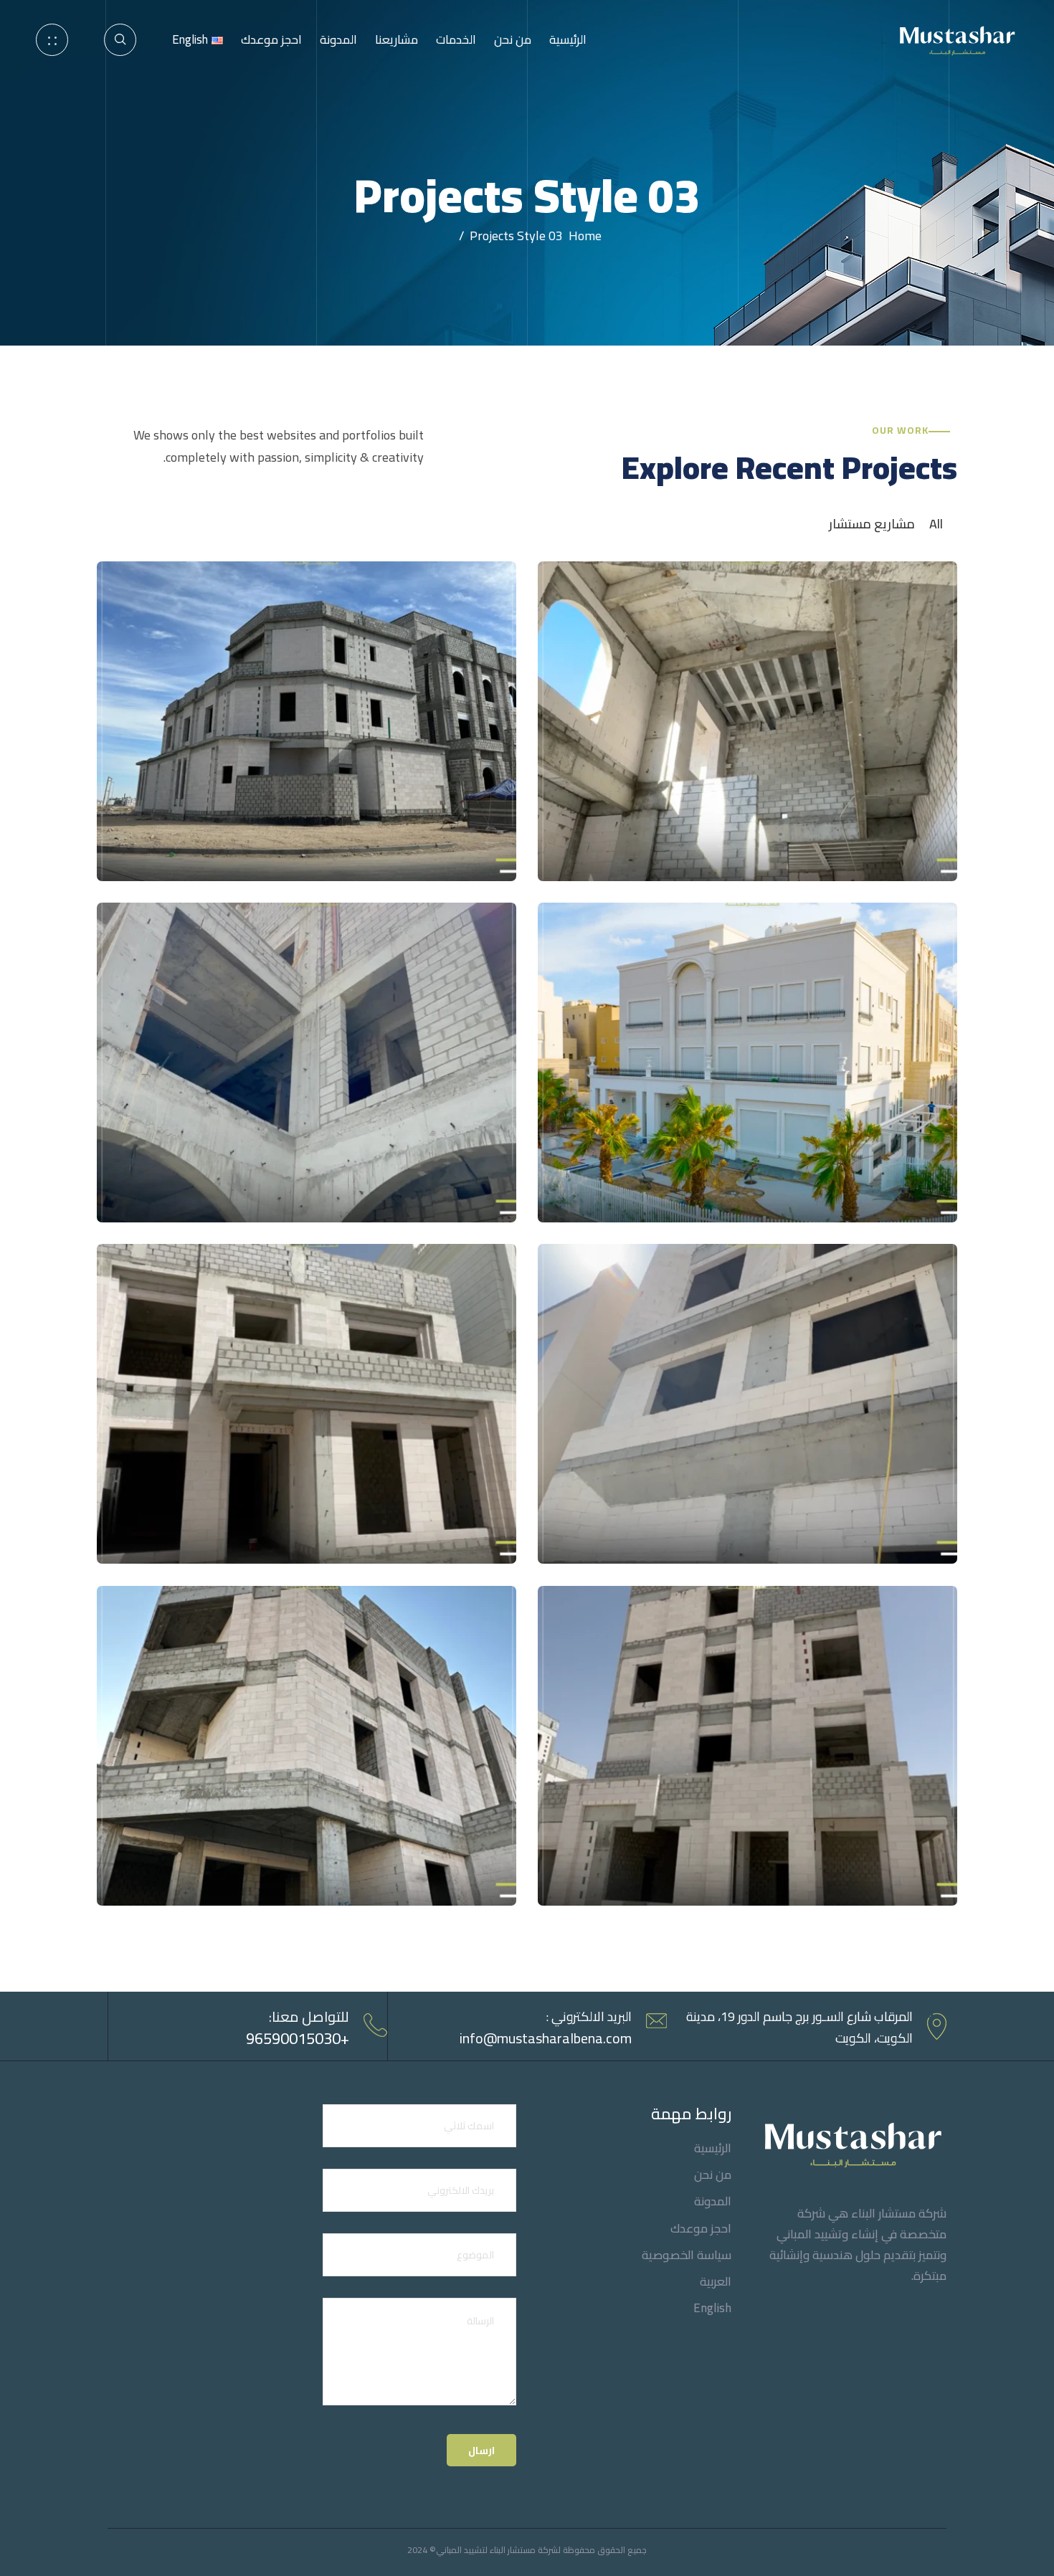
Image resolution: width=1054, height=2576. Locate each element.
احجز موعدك (271, 39)
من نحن (513, 39)
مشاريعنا (397, 39)
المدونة (338, 39)
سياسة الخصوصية (687, 2255)
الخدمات (456, 39)
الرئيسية (568, 39)
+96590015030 (298, 2038)
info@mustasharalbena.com (546, 2038)
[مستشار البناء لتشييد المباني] (955, 38)
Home (582, 236)
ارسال (481, 2451)
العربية (716, 2282)
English (712, 2308)
